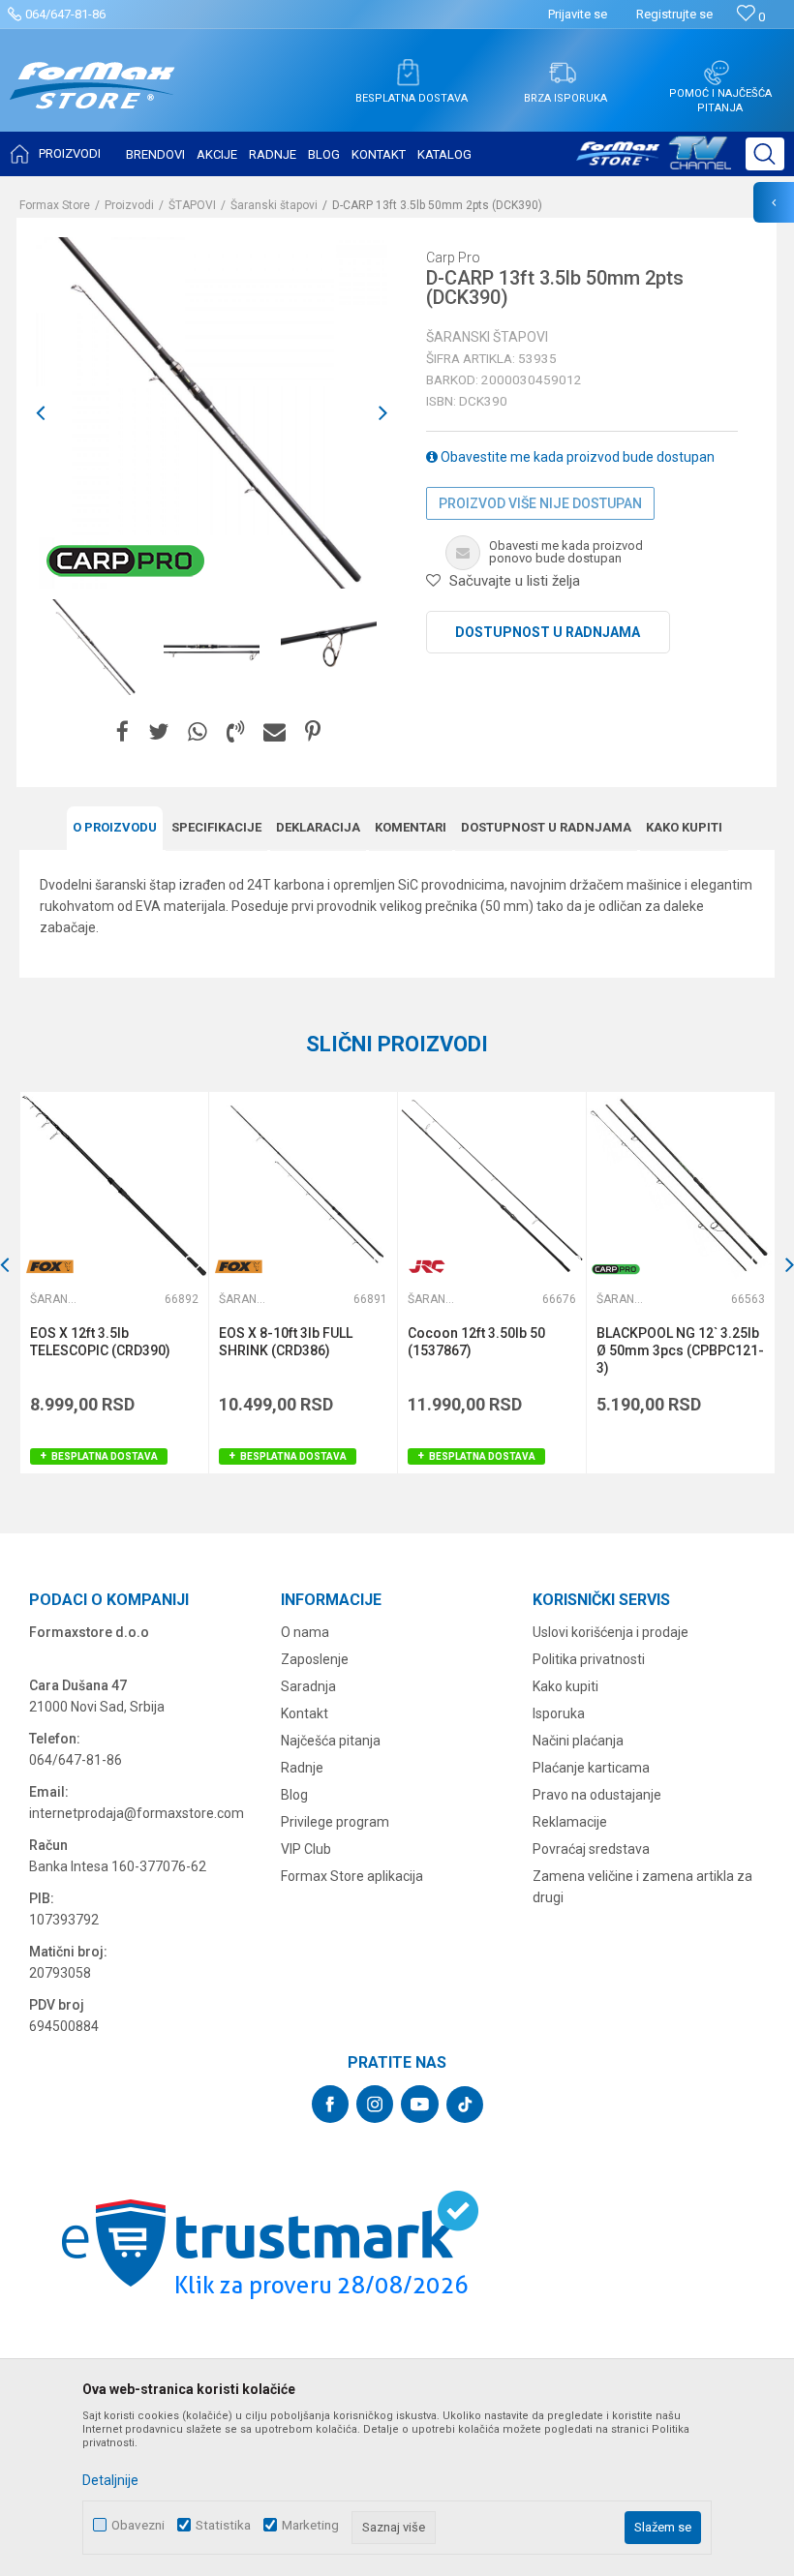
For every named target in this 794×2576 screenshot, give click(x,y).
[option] (94, 647)
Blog (294, 1795)
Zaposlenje (315, 1659)
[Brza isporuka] (563, 73)
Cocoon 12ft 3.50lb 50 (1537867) (476, 1342)
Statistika (223, 2525)
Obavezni (138, 2525)
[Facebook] (122, 732)
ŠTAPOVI (192, 205)
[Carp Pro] (125, 561)
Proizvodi (129, 205)
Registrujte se (674, 14)
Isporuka (559, 1713)
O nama (305, 1632)
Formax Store (55, 205)
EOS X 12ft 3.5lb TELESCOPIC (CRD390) (100, 1342)
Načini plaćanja (578, 1741)
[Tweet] (158, 732)
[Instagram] (375, 2104)
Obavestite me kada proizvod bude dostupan (576, 457)
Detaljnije (110, 2480)
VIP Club (306, 1849)
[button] (765, 154)
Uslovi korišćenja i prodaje (611, 1632)
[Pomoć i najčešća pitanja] (717, 73)
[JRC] (427, 1267)
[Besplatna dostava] (408, 73)
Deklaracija (318, 827)
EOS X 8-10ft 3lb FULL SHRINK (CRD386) (286, 1342)
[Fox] (49, 1267)
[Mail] (275, 732)
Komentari (411, 827)
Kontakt (305, 1713)
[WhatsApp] (198, 732)
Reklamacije (570, 1822)
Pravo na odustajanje (597, 1795)
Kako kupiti (684, 827)
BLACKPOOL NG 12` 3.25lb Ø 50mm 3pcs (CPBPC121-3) (680, 1350)
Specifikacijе (216, 827)
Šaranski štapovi (274, 205)
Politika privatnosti (589, 1659)
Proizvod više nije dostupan (540, 503)
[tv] (654, 161)
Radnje (302, 1768)
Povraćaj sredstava (591, 1849)
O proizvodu (115, 827)
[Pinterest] (313, 732)
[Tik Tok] (465, 2105)
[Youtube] (420, 2104)
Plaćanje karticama (591, 1768)
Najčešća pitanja (331, 1741)
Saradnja (308, 1686)
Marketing (310, 2525)
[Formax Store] (92, 100)
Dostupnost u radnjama (548, 632)
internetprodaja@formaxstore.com (137, 1813)
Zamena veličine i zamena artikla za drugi (642, 1887)
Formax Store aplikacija (352, 1876)
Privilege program (335, 1822)
